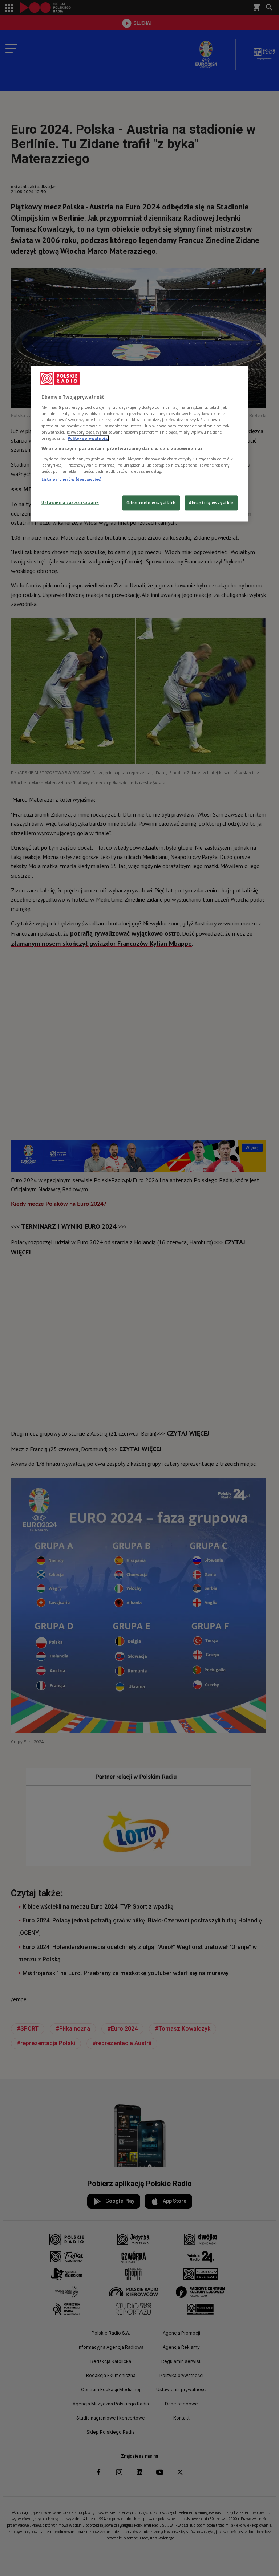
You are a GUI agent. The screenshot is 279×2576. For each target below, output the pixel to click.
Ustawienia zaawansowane (70, 503)
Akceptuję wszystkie (211, 503)
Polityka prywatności (88, 438)
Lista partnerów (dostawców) (71, 479)
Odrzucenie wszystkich (151, 503)
